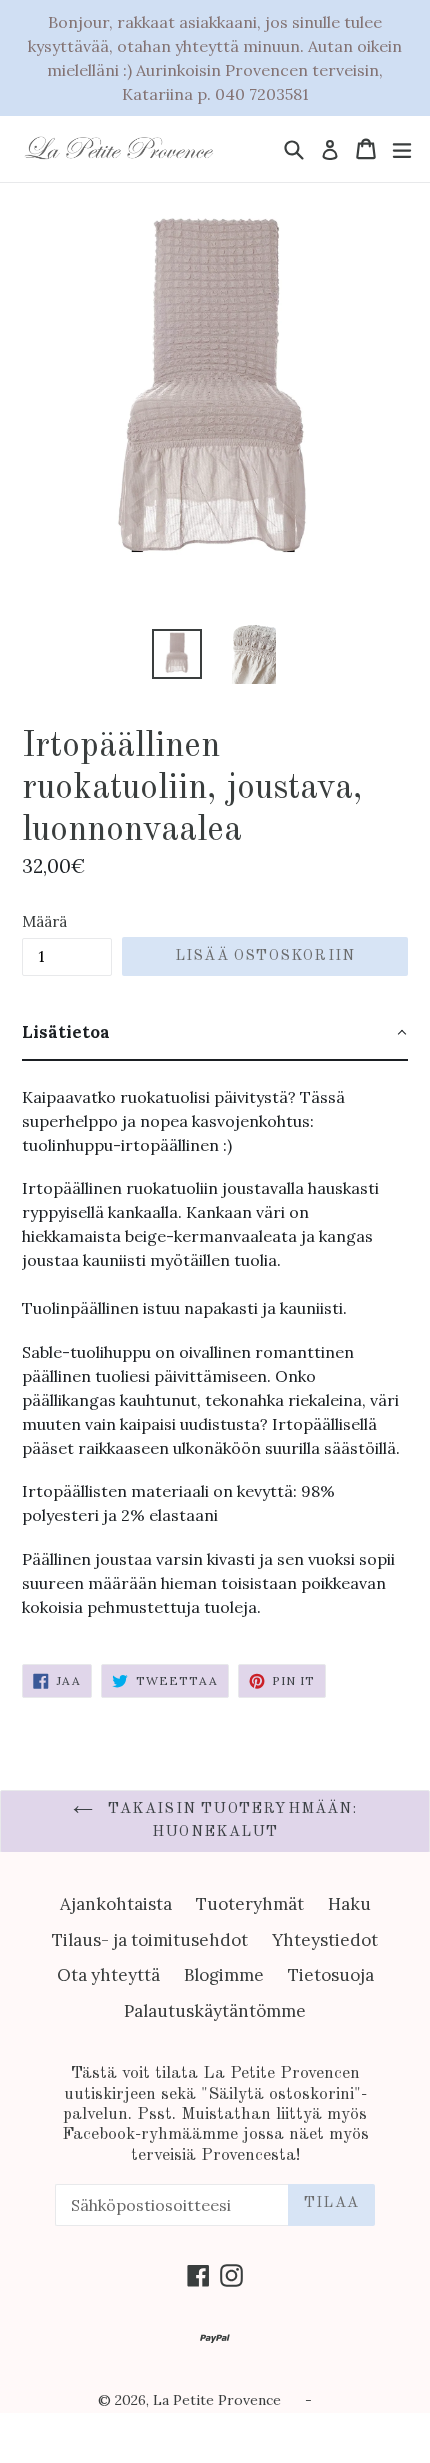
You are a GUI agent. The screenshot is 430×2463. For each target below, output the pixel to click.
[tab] (215, 1034)
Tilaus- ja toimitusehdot (150, 1940)
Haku (349, 1904)
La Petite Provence (217, 2400)
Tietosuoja (331, 1975)
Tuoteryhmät (250, 1904)
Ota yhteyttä (108, 1975)
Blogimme (224, 1975)
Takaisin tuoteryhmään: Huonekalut (230, 1821)
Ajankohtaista (116, 1904)
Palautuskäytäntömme (215, 2011)
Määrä (44, 921)
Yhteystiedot (325, 1940)
